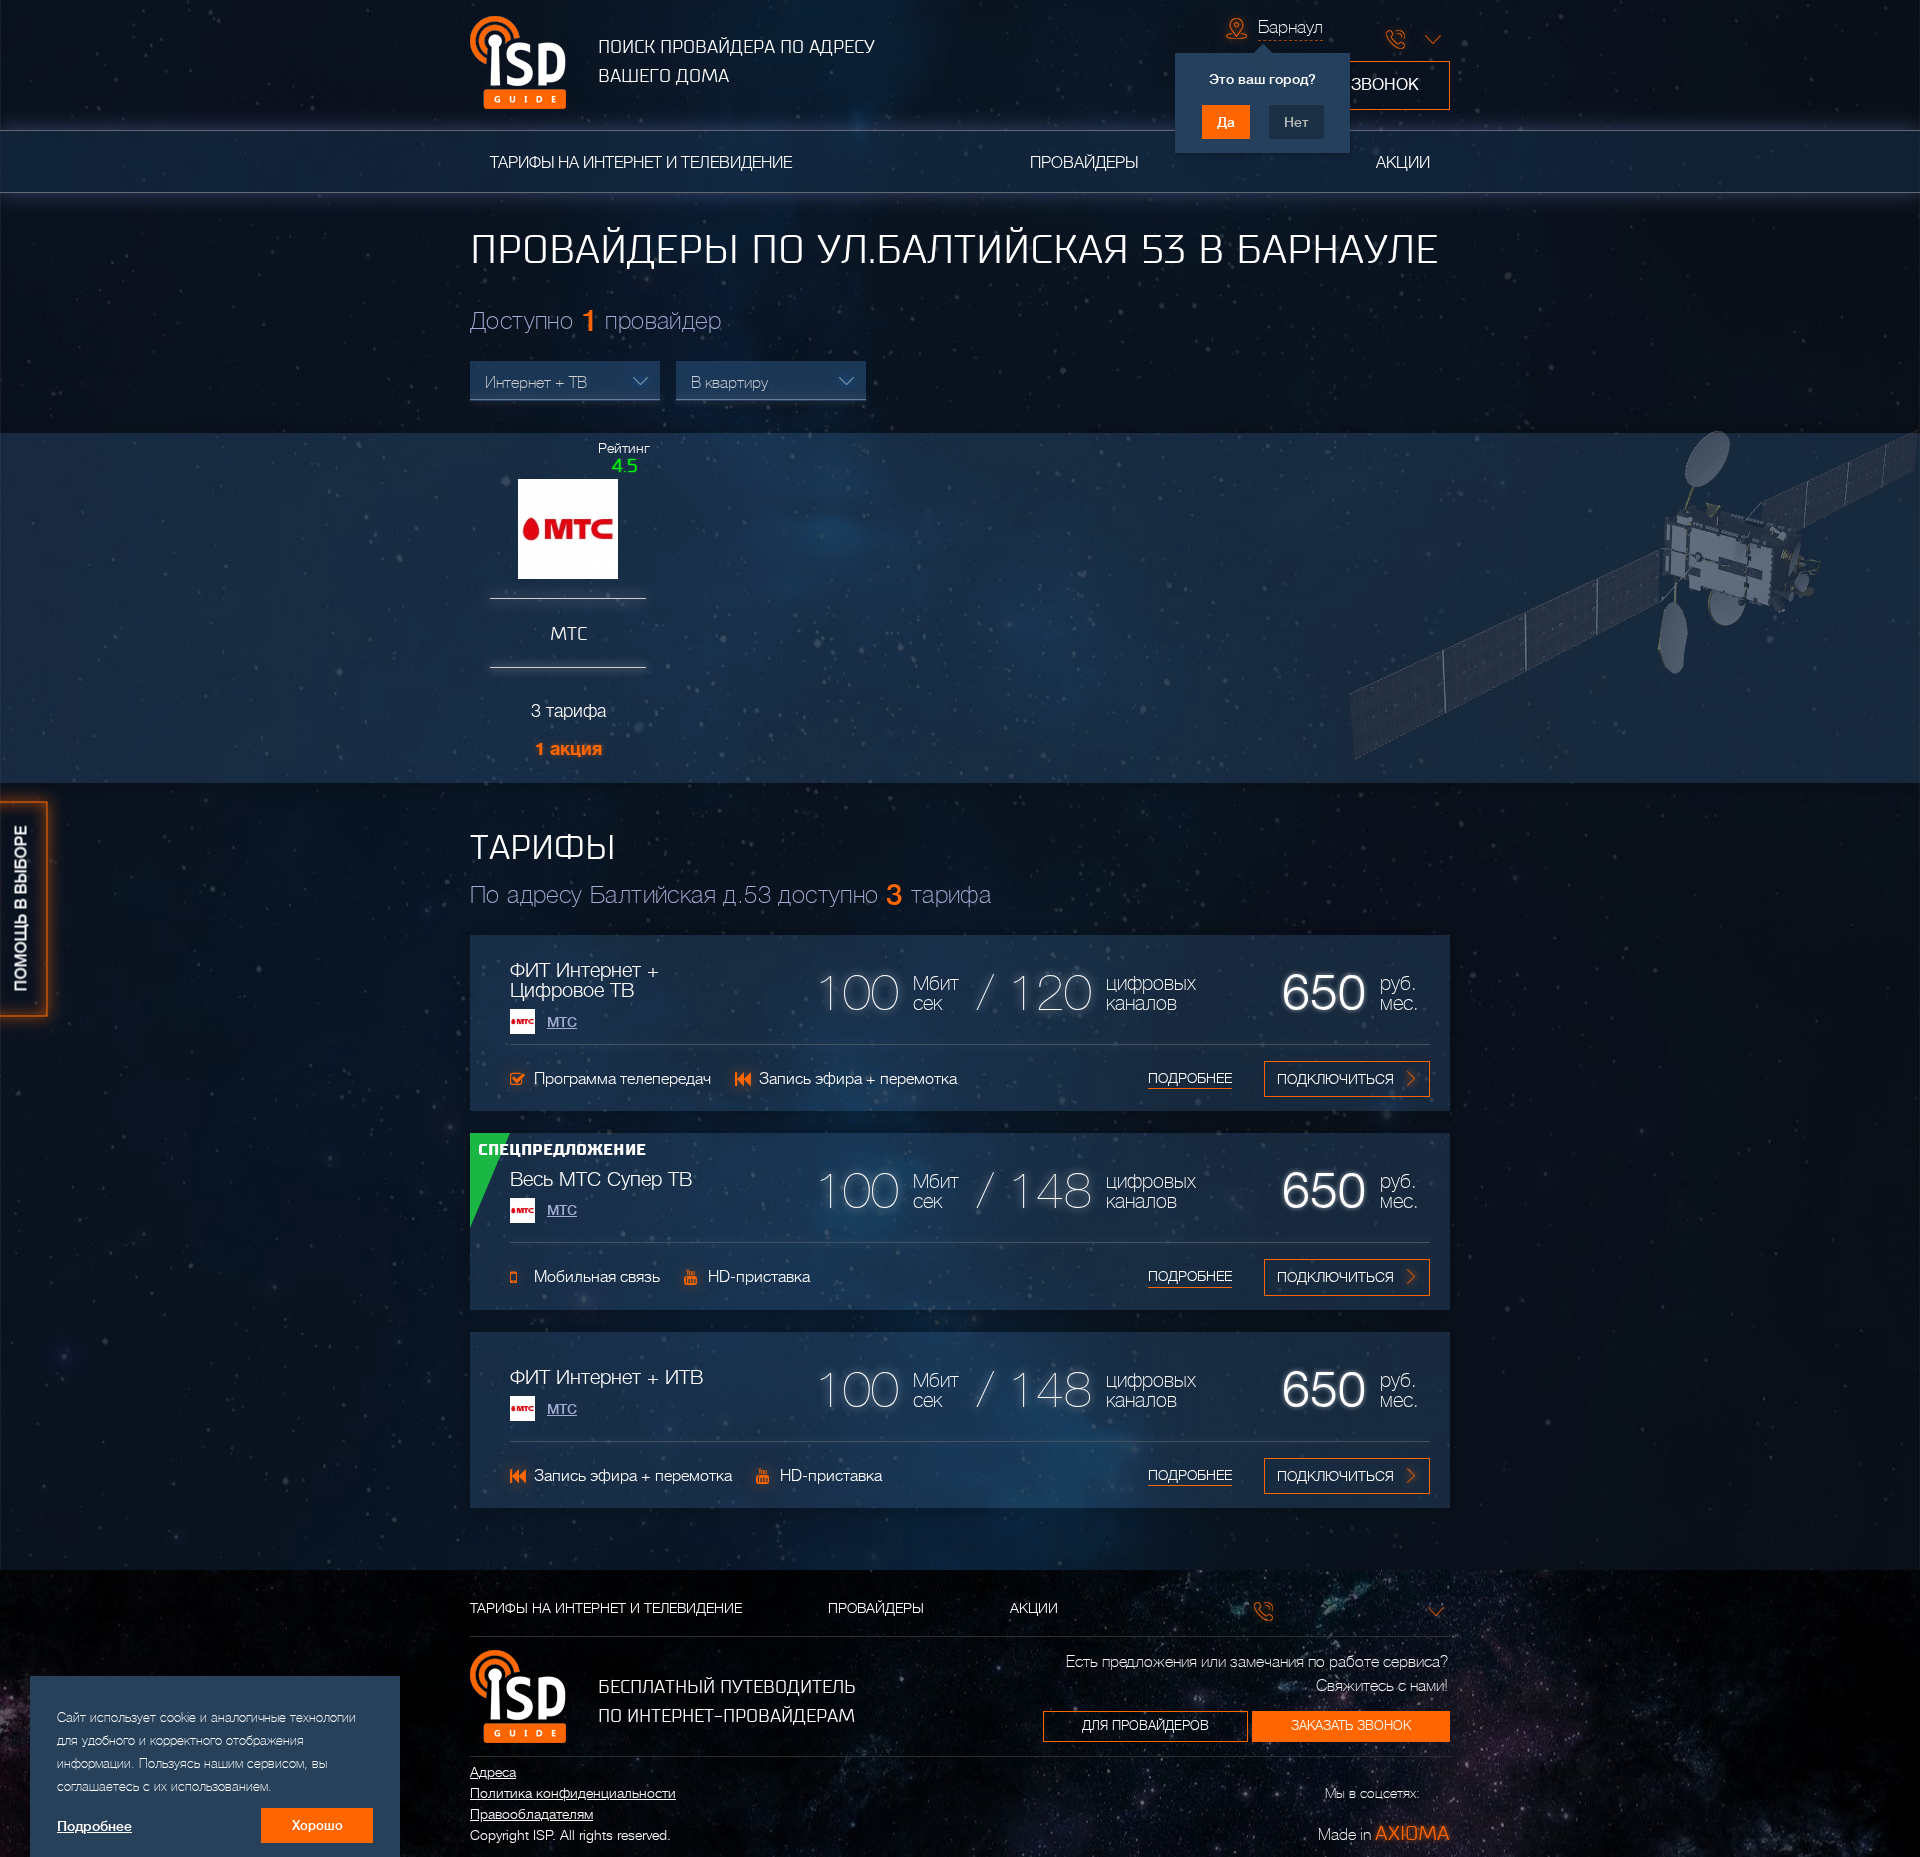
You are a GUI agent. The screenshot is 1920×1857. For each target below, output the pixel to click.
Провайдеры (1084, 163)
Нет (1296, 122)
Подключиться (1335, 1079)
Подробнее (1190, 1078)
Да (1226, 122)
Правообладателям (531, 1814)
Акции (1403, 163)
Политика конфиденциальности (573, 1793)
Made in (1384, 1833)
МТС (562, 1022)
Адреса (493, 1772)
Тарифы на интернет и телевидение (641, 163)
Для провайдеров (1145, 1725)
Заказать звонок (1351, 1725)
